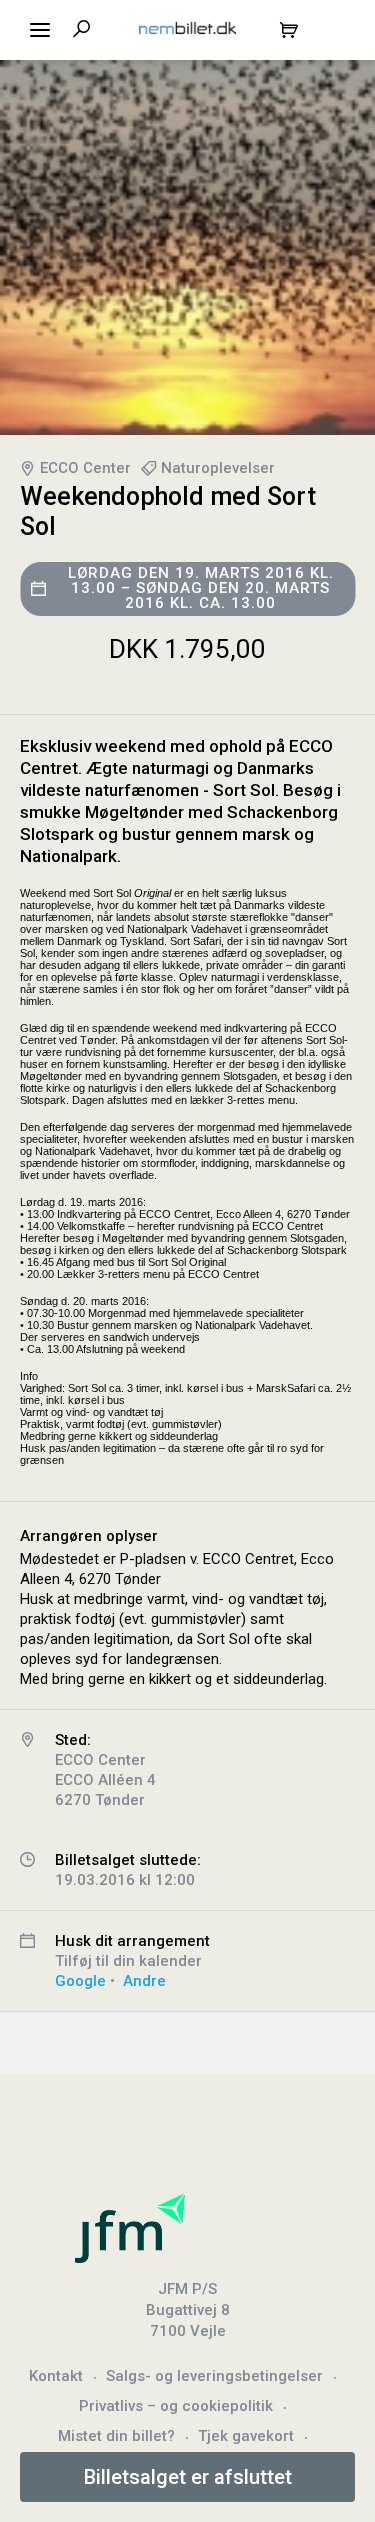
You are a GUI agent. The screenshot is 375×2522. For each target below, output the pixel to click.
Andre (144, 1981)
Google (80, 1981)
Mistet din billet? (116, 2436)
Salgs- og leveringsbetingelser (214, 2376)
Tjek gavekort (246, 2436)
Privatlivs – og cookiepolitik (176, 2406)
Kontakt (56, 2376)
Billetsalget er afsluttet (188, 2477)
